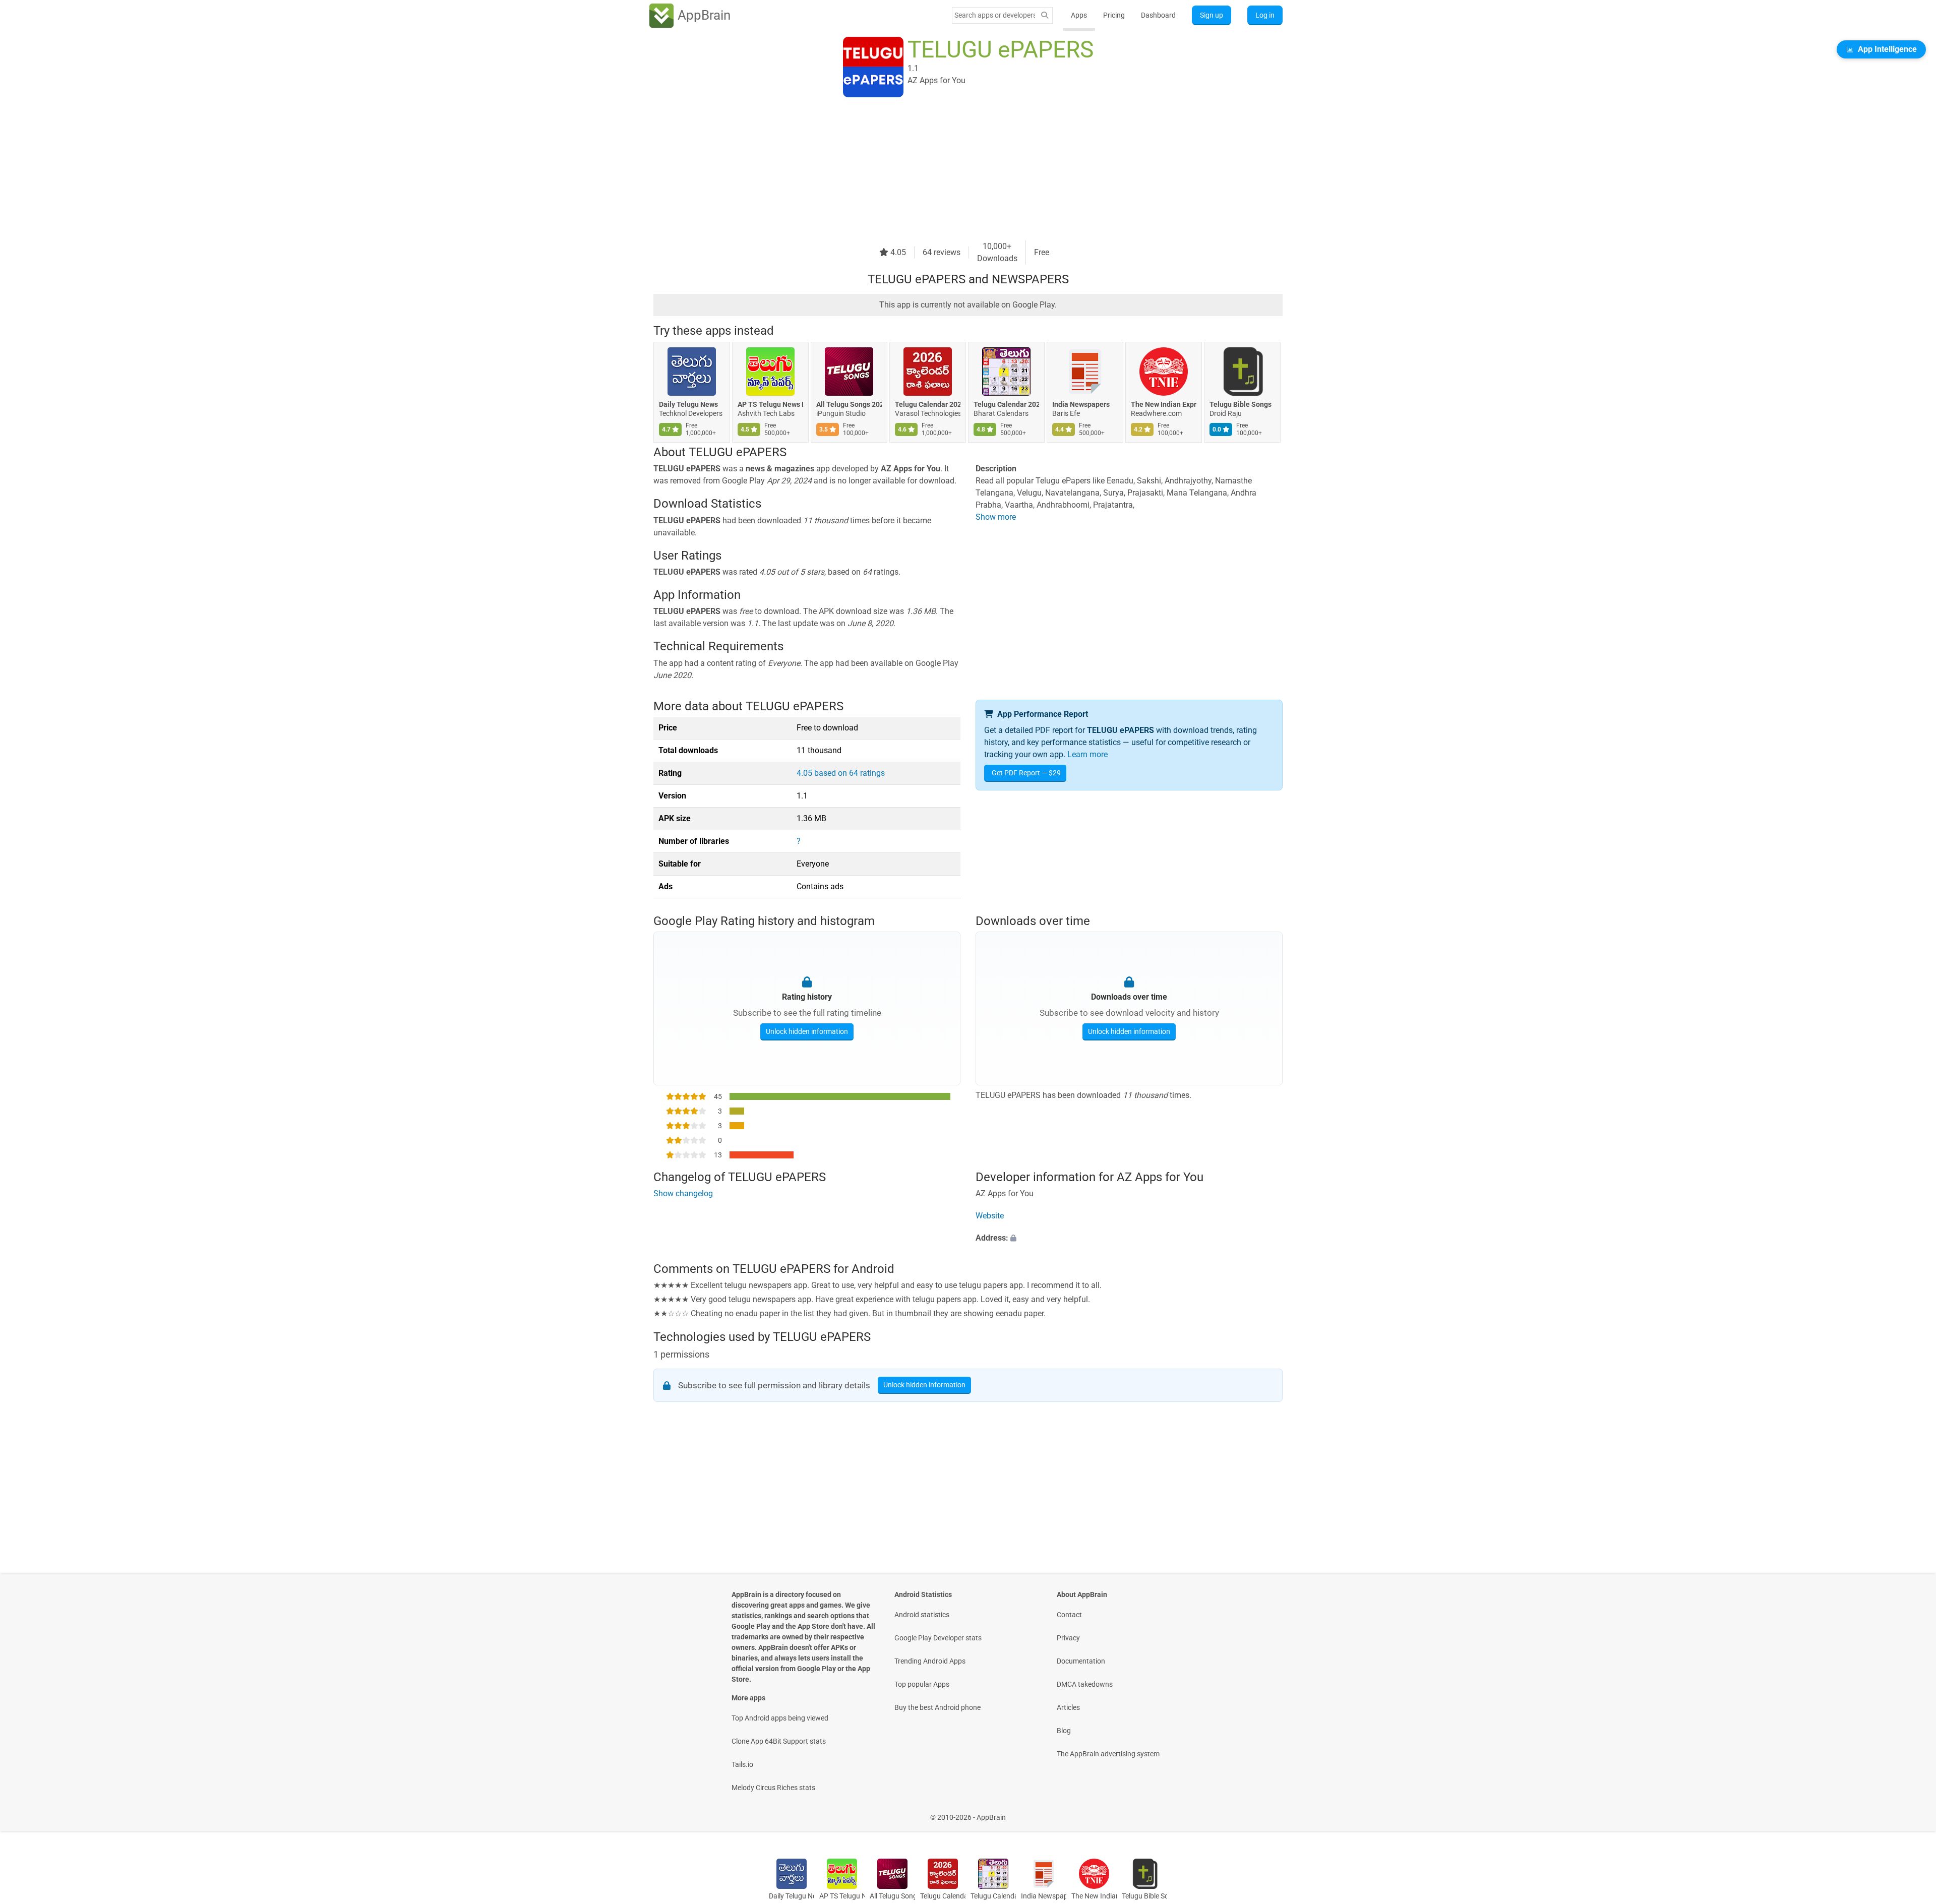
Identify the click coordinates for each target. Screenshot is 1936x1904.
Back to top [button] (1911, 1812)
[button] (1129, 1238)
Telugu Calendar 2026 (1006, 404)
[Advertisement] (956, 170)
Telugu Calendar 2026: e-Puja (928, 404)
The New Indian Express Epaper (1164, 404)
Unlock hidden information (807, 1031)
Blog (1064, 1731)
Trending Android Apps (930, 1661)
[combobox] (995, 15)
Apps (1079, 15)
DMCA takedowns (1085, 1684)
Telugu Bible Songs (1241, 404)
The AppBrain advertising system (1108, 1754)
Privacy (1068, 1638)
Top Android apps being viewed (780, 1718)
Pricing (1114, 15)
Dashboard (1158, 15)
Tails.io (742, 1764)
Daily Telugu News (688, 404)
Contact (1069, 1615)
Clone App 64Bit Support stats (779, 1741)
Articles (1068, 1707)
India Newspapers (1081, 404)
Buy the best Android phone (937, 1707)
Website (990, 1216)
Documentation (1081, 1661)
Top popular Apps (922, 1684)
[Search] (1045, 15)
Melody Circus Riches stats (773, 1788)
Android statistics (922, 1615)
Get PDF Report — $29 (1026, 773)
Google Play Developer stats (938, 1638)
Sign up (1212, 15)
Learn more (1087, 754)
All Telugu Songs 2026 (849, 404)
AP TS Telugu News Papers (770, 404)
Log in (1265, 15)
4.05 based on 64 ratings (841, 773)
